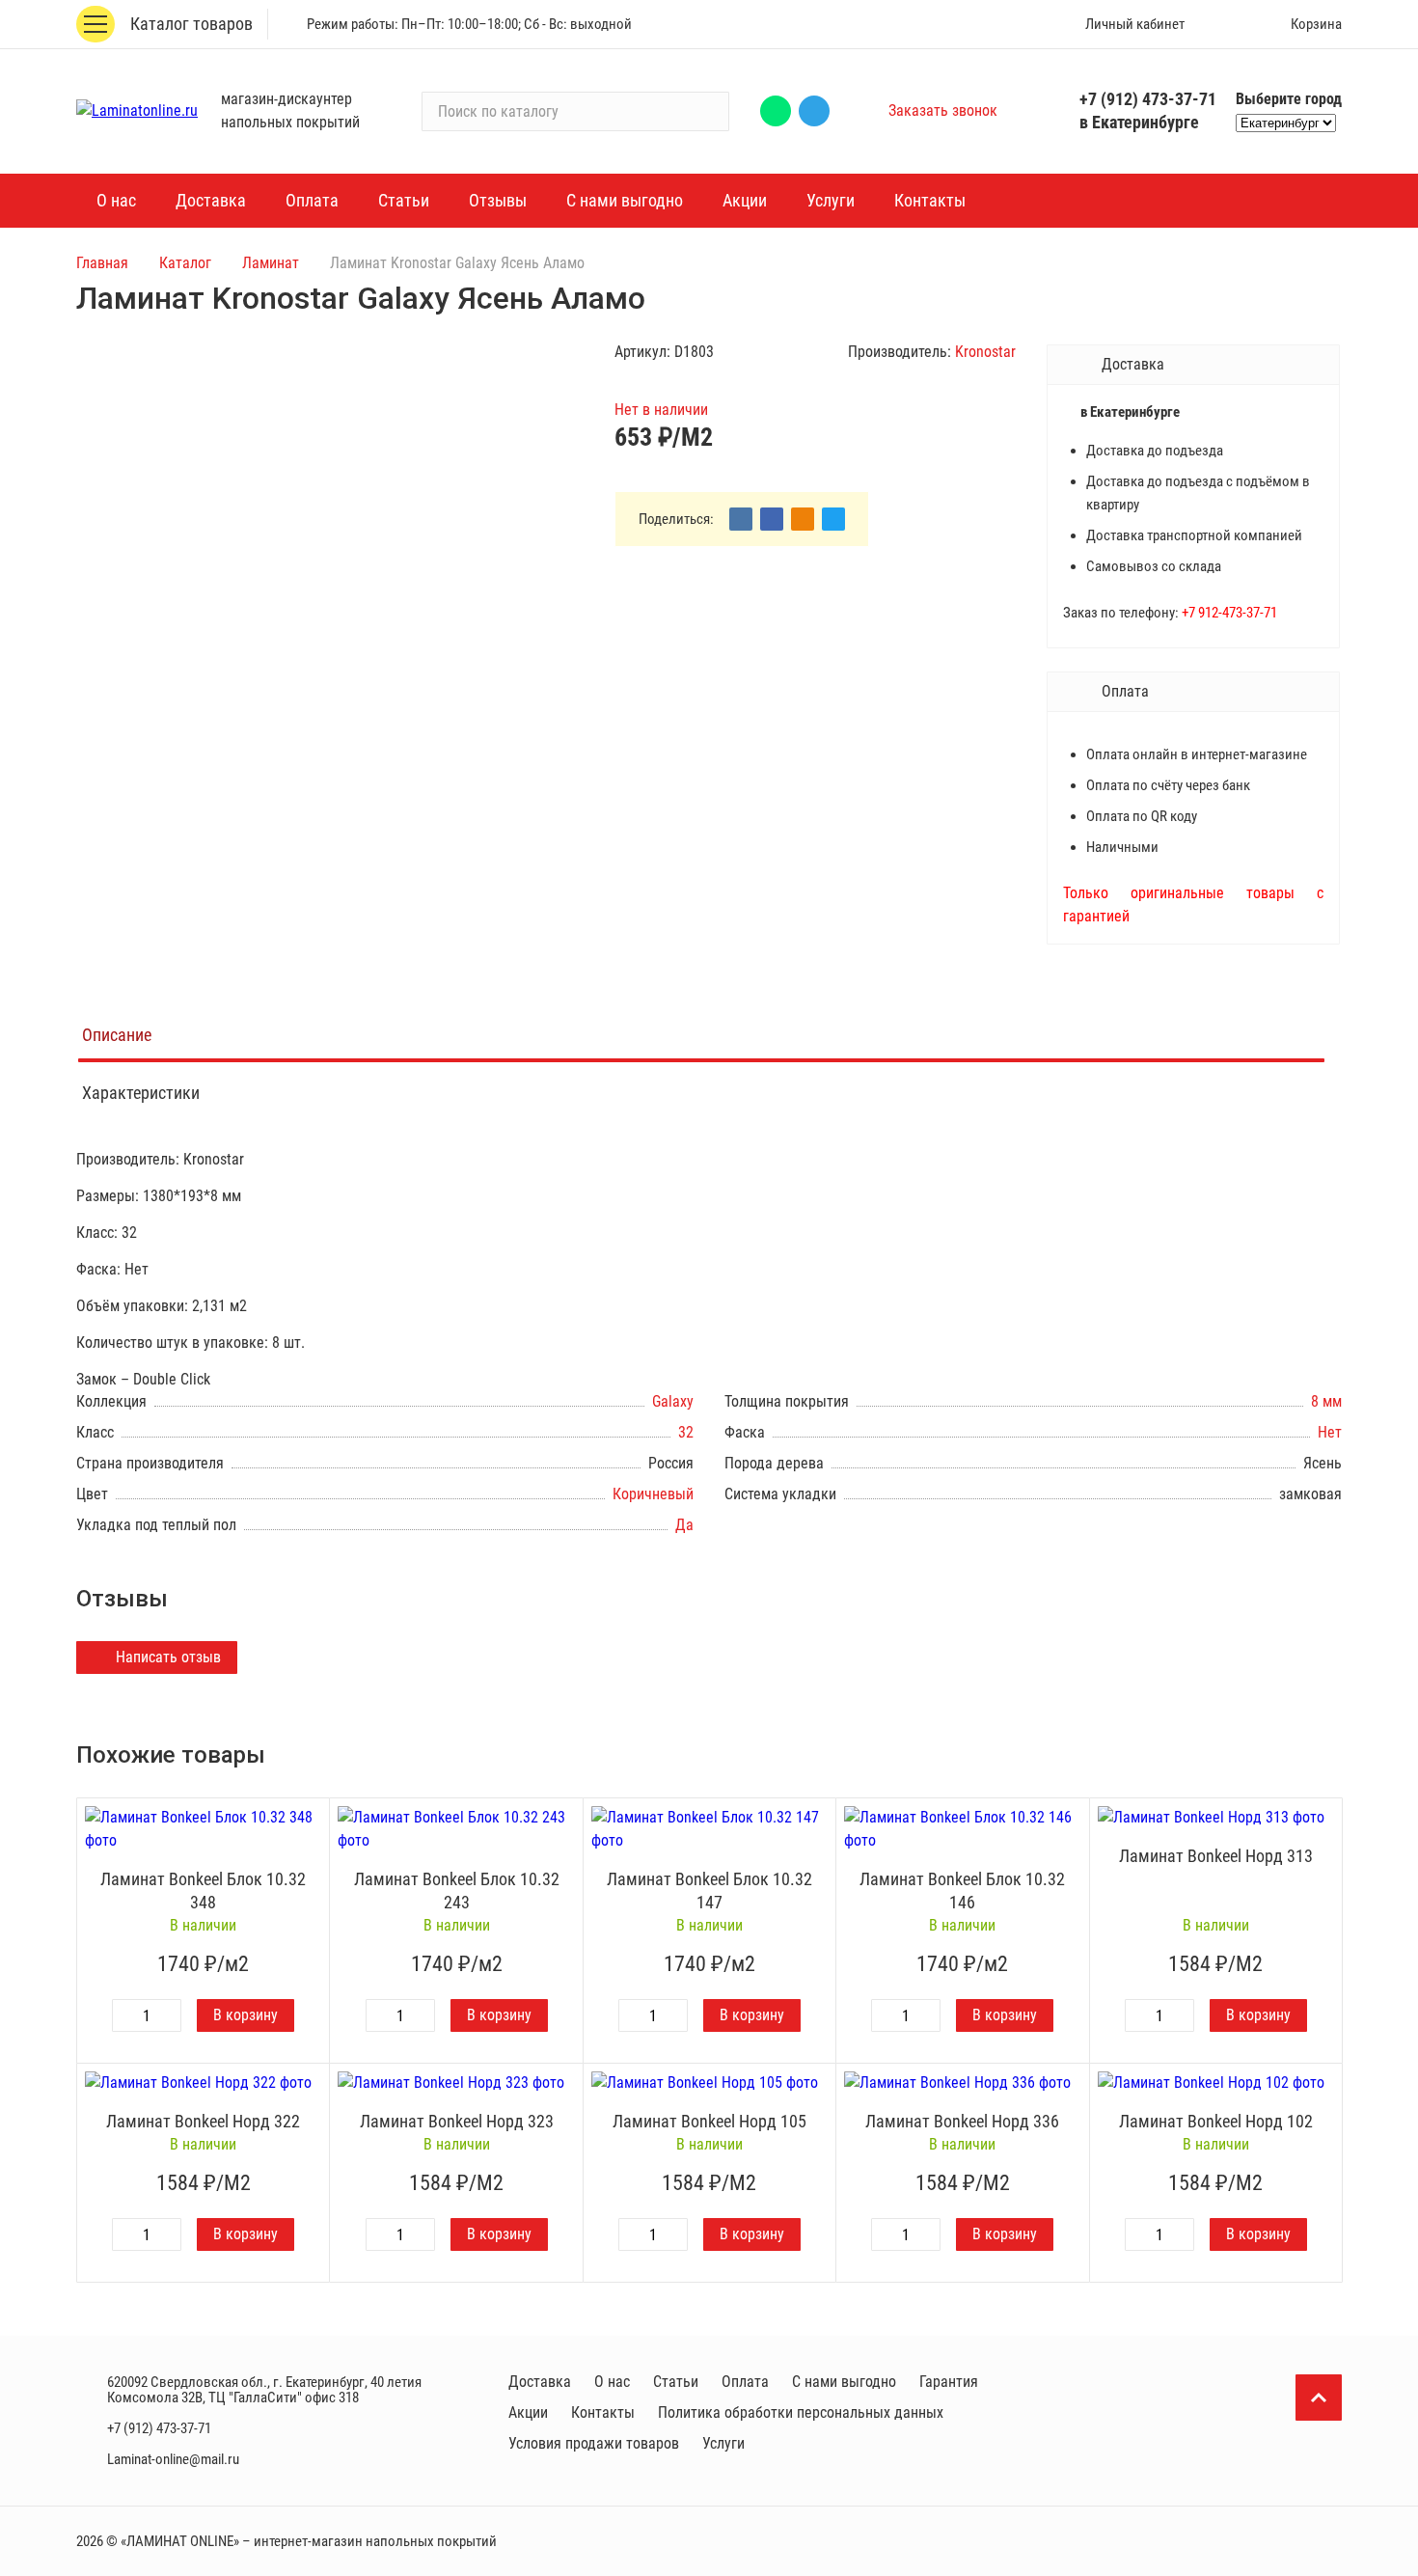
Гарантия (949, 2382)
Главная (102, 263)
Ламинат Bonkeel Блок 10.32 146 (962, 1891)
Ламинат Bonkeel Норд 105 (709, 2121)
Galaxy (673, 1401)
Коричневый (653, 1494)
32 (686, 1432)
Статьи (676, 2382)
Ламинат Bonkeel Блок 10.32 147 (709, 1891)
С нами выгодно (844, 2382)
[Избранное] (1227, 24)
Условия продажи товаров (594, 2443)
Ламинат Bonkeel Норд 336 (962, 2121)
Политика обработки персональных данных (801, 2412)
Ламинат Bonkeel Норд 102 (1216, 2121)
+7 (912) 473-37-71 (1148, 99)
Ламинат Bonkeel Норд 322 (203, 2121)
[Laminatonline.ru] (137, 111)
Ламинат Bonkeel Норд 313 (1216, 1856)
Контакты (603, 2412)
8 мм (1326, 1401)
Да (684, 1525)
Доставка (540, 2382)
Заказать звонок (943, 110)
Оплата (745, 2382)
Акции (528, 2412)
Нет (1330, 1432)
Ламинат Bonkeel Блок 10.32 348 (203, 1891)
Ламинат (271, 263)
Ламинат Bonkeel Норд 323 (457, 2121)
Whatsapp (776, 111)
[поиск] (706, 111)
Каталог (185, 263)
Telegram (814, 111)
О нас (612, 2382)
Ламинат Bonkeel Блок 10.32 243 (457, 1891)
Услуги (723, 2443)
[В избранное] (310, 1818)
